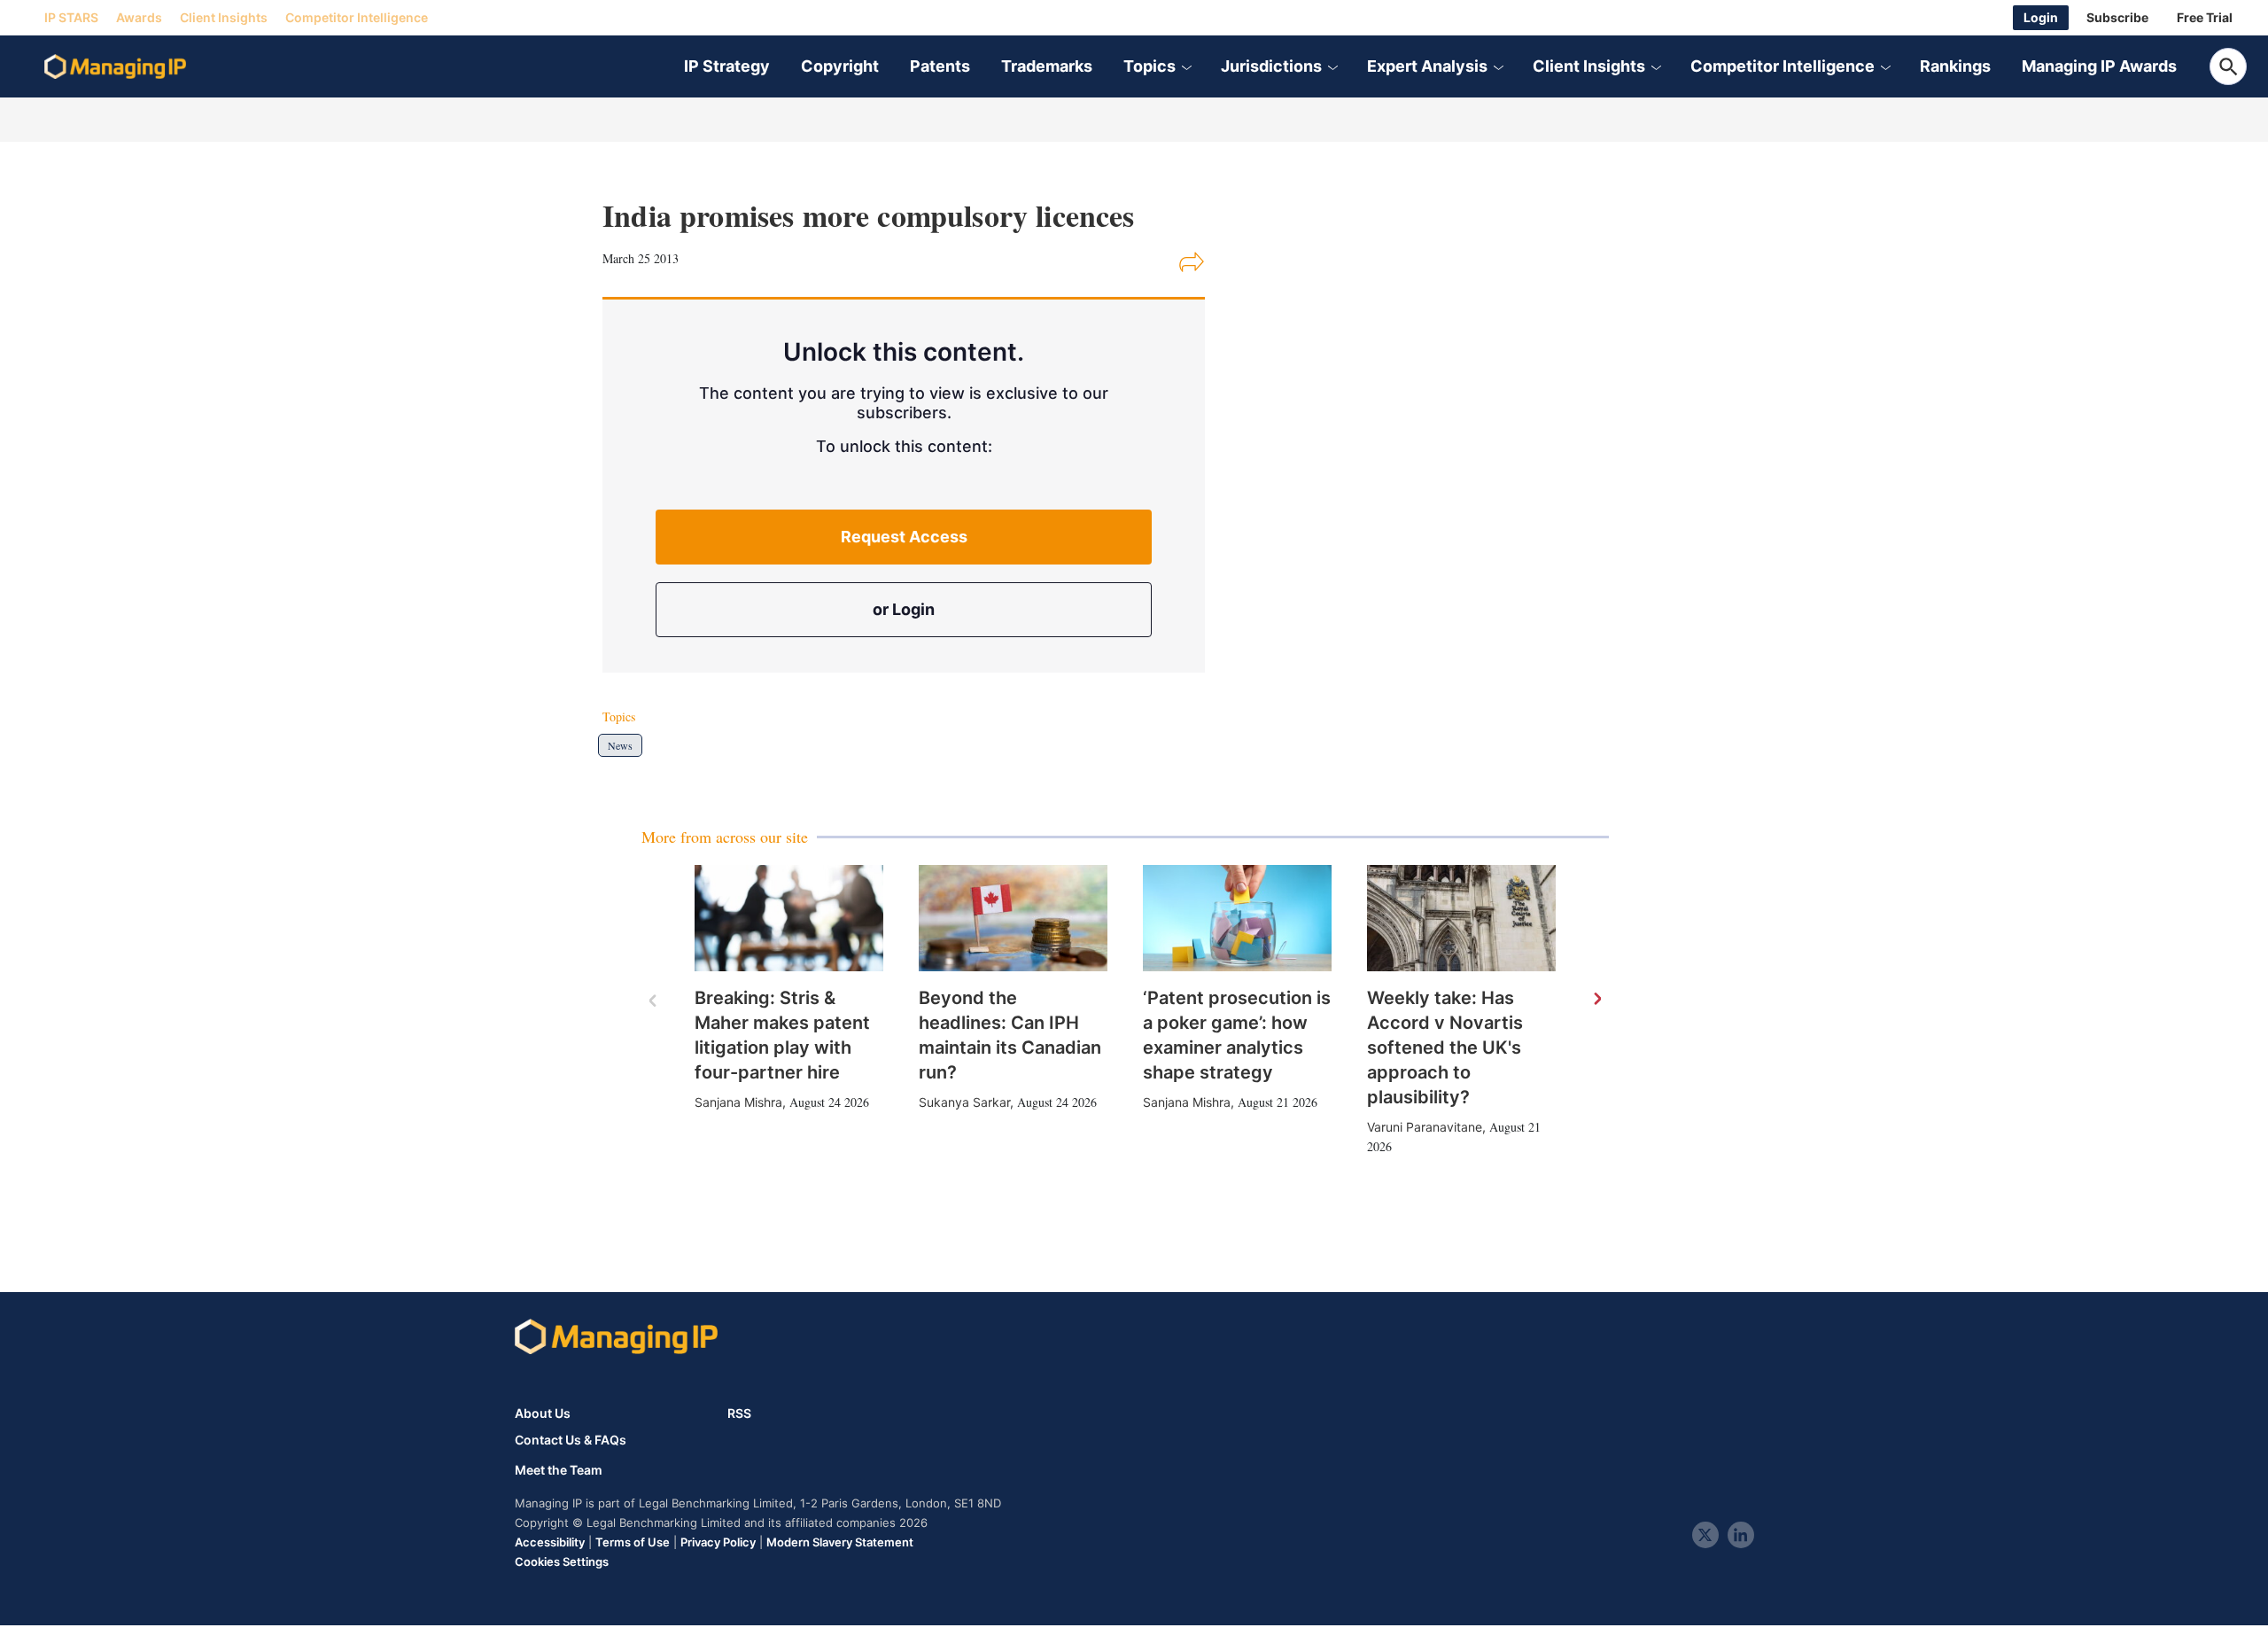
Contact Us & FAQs (571, 1440)
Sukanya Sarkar (964, 1102)
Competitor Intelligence (357, 17)
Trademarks (1047, 66)
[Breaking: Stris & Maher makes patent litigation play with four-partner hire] (789, 918)
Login (2041, 17)
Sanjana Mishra (738, 1102)
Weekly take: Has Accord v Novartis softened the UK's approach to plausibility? (1445, 1047)
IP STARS (71, 17)
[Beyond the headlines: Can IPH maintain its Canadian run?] (1013, 918)
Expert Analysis (1427, 66)
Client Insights (224, 17)
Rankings (1955, 66)
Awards (139, 17)
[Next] (1596, 1000)
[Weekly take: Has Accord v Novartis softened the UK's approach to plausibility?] (1461, 918)
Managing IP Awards (2099, 66)
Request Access (904, 537)
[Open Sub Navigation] (1186, 66)
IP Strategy (727, 66)
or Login (904, 609)
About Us (543, 1413)
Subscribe (2117, 17)
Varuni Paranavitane (1425, 1127)
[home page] (115, 66)
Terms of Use (633, 1542)
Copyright (840, 66)
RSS (739, 1413)
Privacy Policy (718, 1542)
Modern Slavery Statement (840, 1542)
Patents (940, 66)
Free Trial (2205, 17)
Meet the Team (559, 1470)
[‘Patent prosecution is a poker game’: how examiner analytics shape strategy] (1237, 918)
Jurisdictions (1271, 66)
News (620, 745)
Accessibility (550, 1542)
